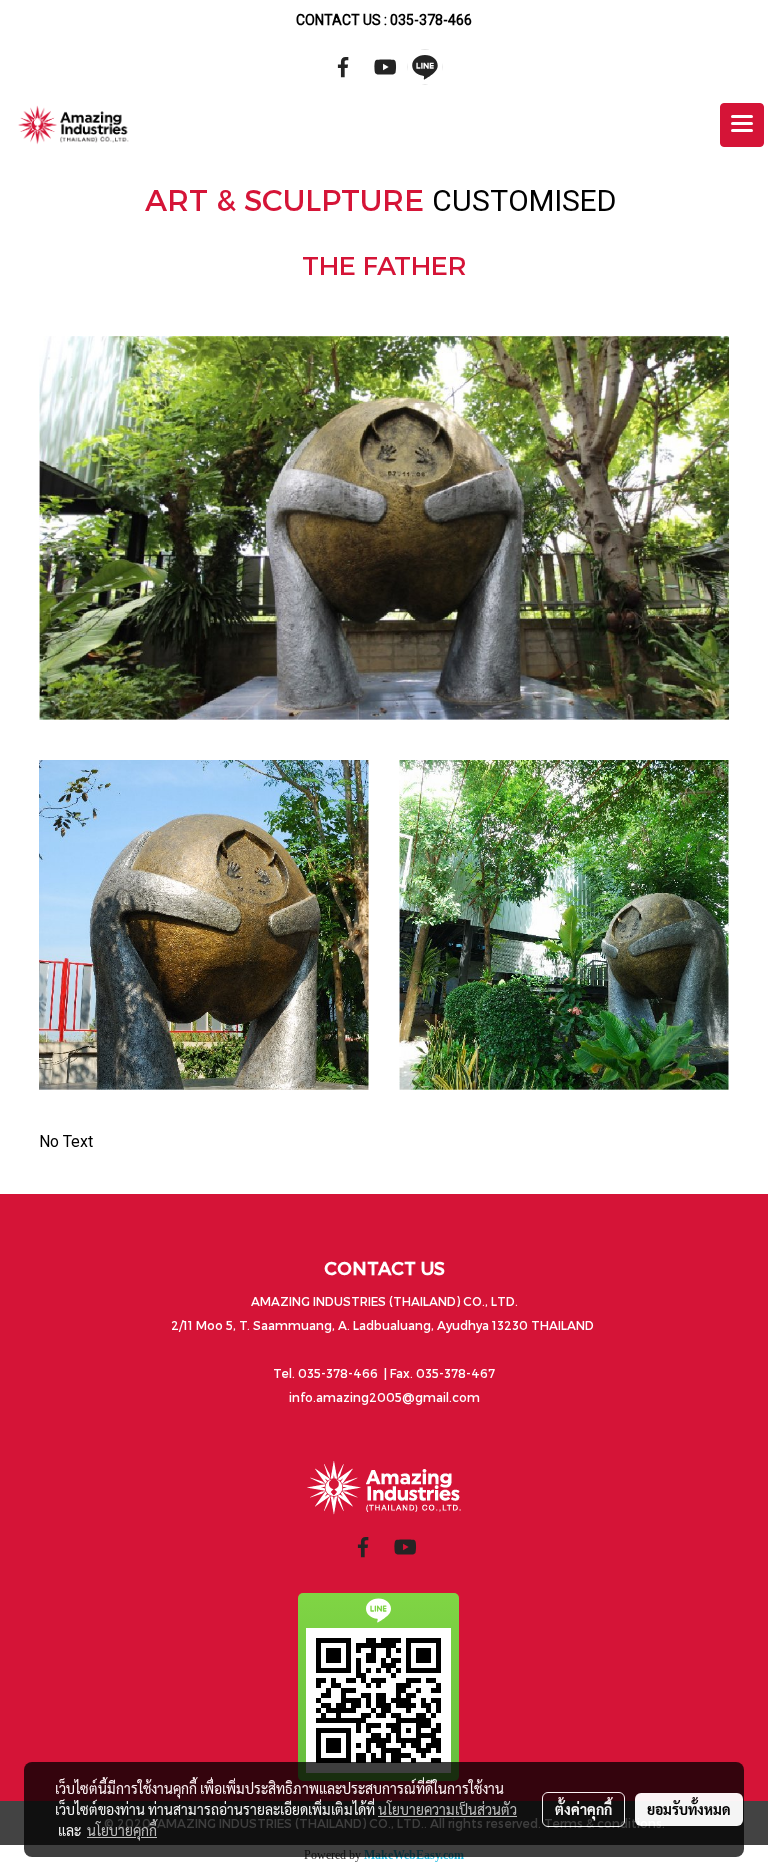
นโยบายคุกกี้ (122, 1830)
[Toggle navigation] (742, 125)
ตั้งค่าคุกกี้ (583, 1809)
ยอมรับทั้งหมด (689, 1809)
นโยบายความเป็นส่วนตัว (447, 1809)
